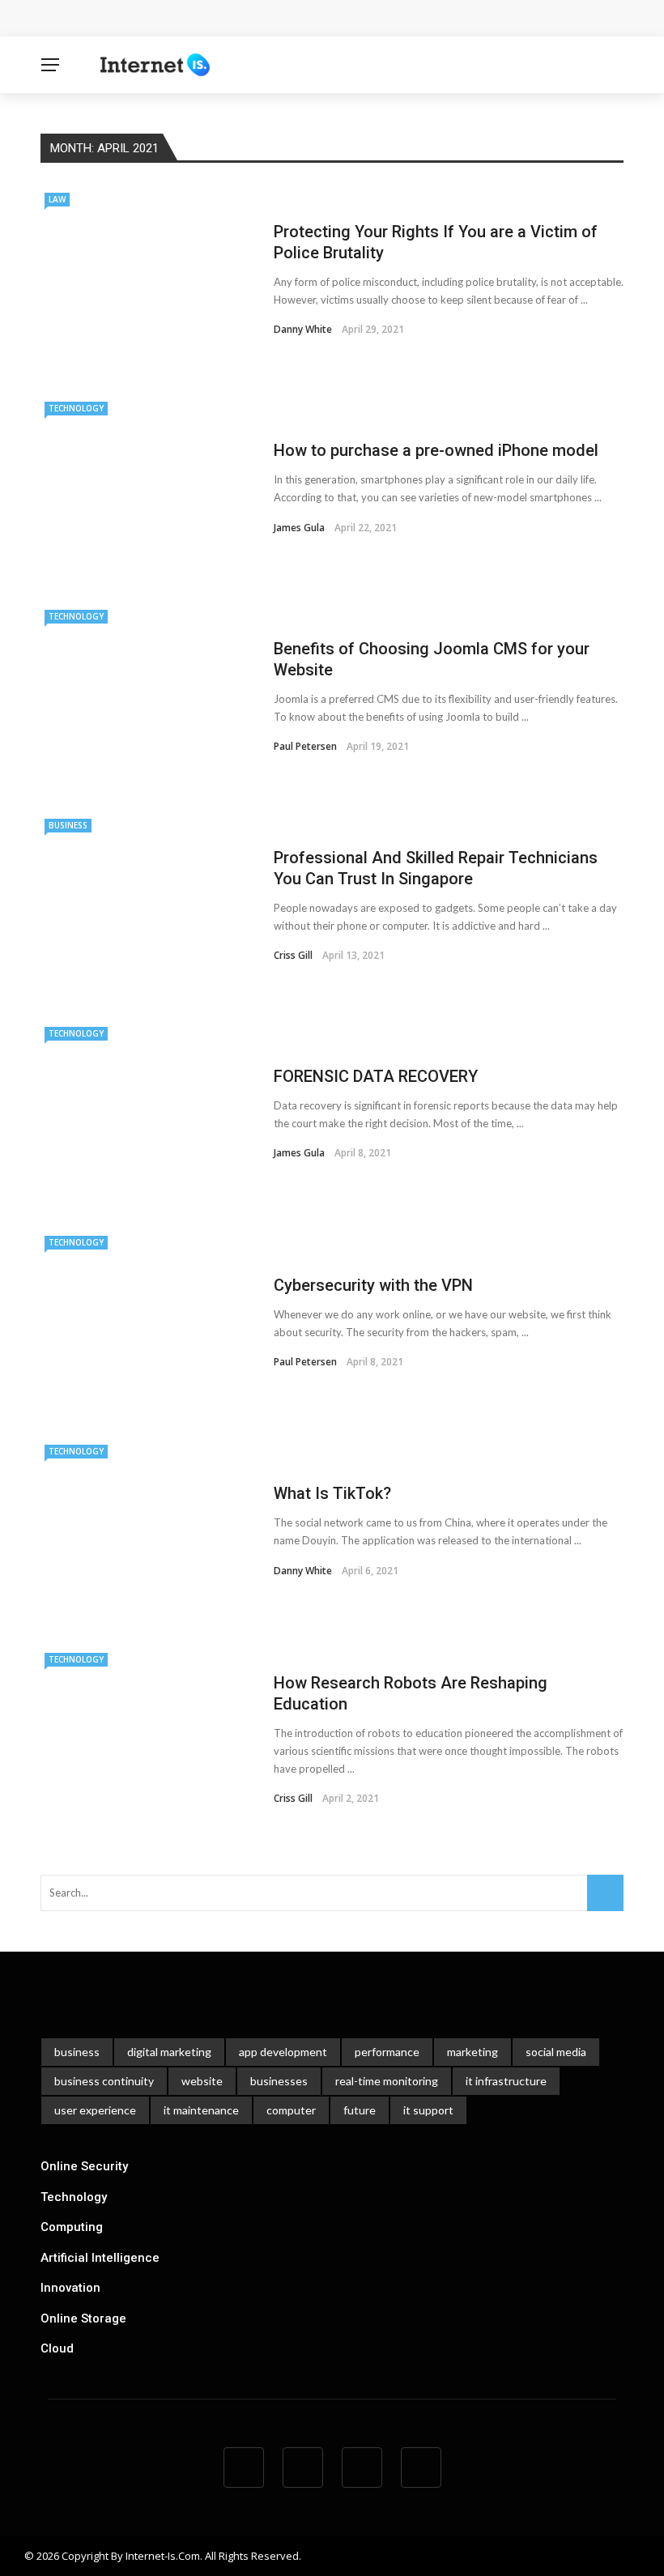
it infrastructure (506, 2081)
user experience (95, 2110)
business (77, 2052)
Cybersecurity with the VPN (373, 1285)
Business (68, 825)
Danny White (303, 329)
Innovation (70, 2288)
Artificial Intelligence (100, 2258)
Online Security (84, 2166)
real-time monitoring (387, 2081)
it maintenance (201, 2110)
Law (57, 199)
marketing (472, 2052)
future (360, 2110)
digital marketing (169, 2052)
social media (556, 2052)
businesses (279, 2081)
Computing (72, 2227)
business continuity (104, 2081)
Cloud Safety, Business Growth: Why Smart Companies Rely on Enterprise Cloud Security (306, 18)
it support (428, 2110)
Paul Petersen (305, 746)
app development (283, 2052)
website (202, 2081)
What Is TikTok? (332, 1493)
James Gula (299, 528)
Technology (76, 408)
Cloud (57, 2348)
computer (291, 2110)
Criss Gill (293, 955)
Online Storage (83, 2318)
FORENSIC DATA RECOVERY (376, 1076)
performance (387, 2052)
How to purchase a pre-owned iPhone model (436, 450)
